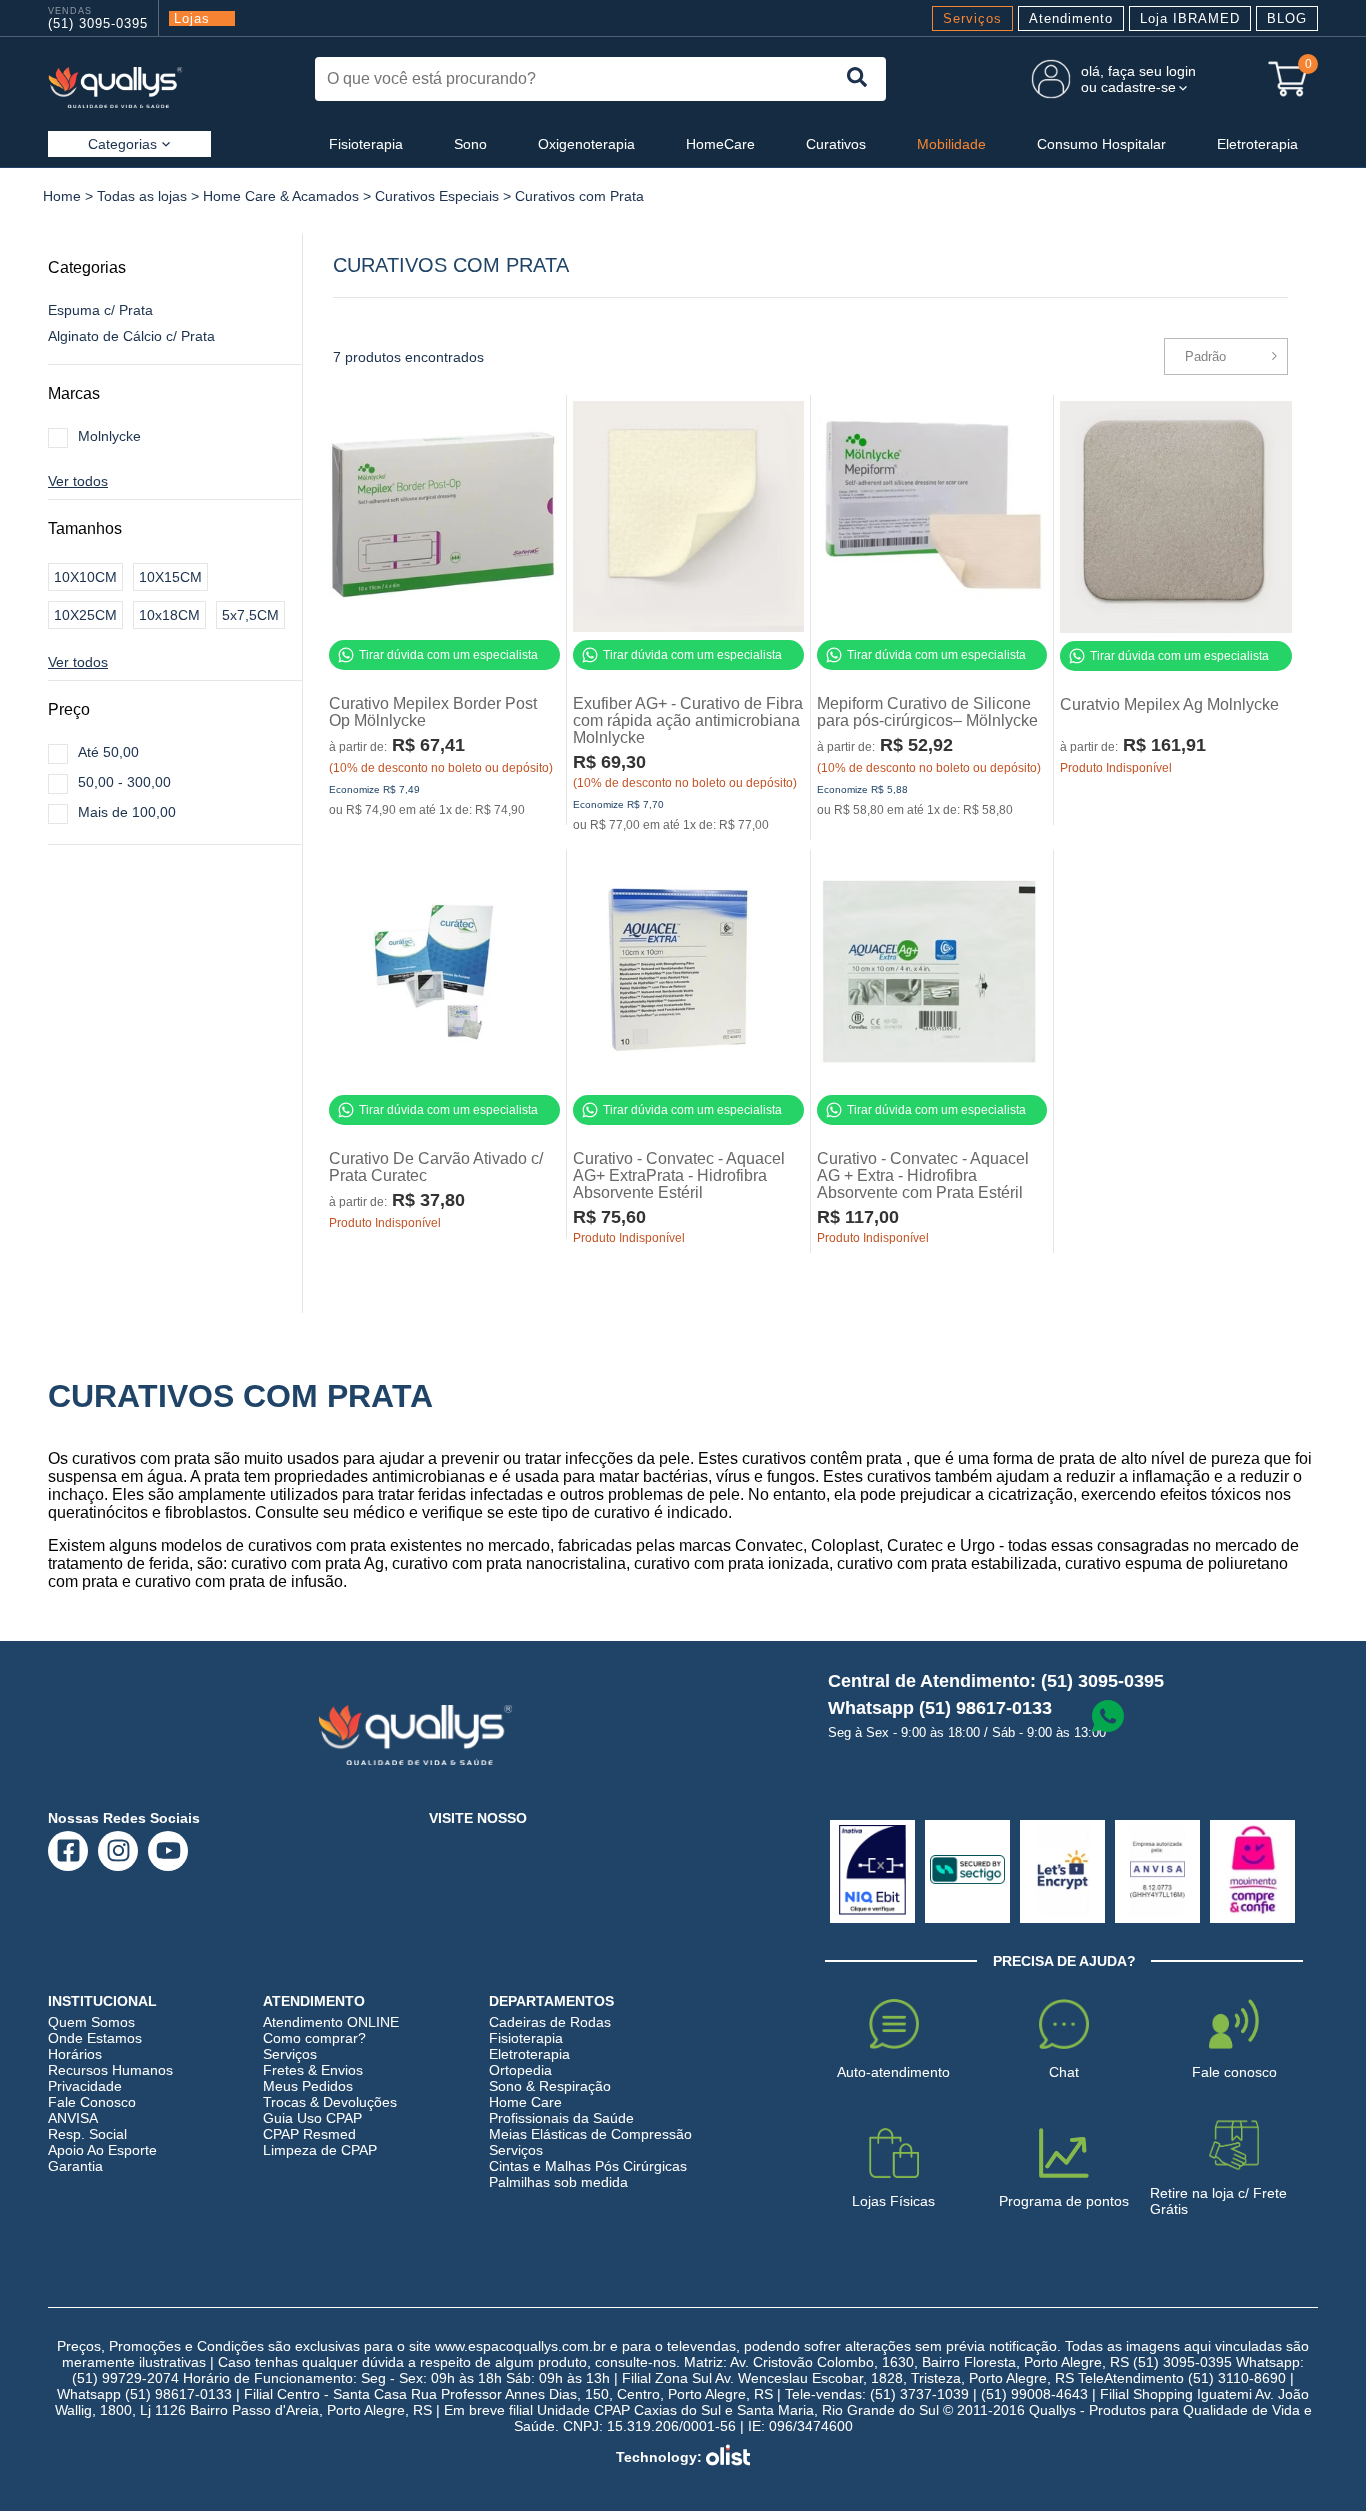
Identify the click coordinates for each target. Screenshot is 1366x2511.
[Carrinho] (1288, 79)
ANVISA (73, 2118)
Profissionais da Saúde (561, 2118)
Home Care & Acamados (281, 196)
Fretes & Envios (313, 2070)
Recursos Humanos (110, 2070)
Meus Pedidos (308, 2086)
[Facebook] (68, 1850)
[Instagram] (118, 1850)
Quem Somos (91, 2022)
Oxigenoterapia (586, 144)
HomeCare (720, 144)
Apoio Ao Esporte (102, 2150)
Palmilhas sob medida (558, 2182)
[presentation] (858, 79)
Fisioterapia (366, 144)
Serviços (972, 18)
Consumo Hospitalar (1101, 144)
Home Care (525, 2102)
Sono (470, 144)
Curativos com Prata (579, 196)
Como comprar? (314, 2038)
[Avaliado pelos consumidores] (872, 1871)
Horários (75, 2054)
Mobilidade (951, 144)
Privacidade (85, 2086)
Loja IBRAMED (1190, 18)
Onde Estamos (95, 2038)
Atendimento (1071, 18)
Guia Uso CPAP (312, 2118)
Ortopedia (520, 2070)
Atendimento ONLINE (331, 2022)
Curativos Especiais (437, 196)
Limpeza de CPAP (320, 2150)
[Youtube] (168, 1850)
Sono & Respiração (550, 2086)
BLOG (1287, 18)
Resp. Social (87, 2134)
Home (62, 196)
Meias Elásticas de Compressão (590, 2134)
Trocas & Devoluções (330, 2102)
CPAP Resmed (309, 2134)
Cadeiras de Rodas (550, 2022)
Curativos (836, 144)
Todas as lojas (142, 196)
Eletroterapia (1257, 144)
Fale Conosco (92, 2102)
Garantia (75, 2166)
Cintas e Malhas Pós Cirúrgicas (588, 2166)
